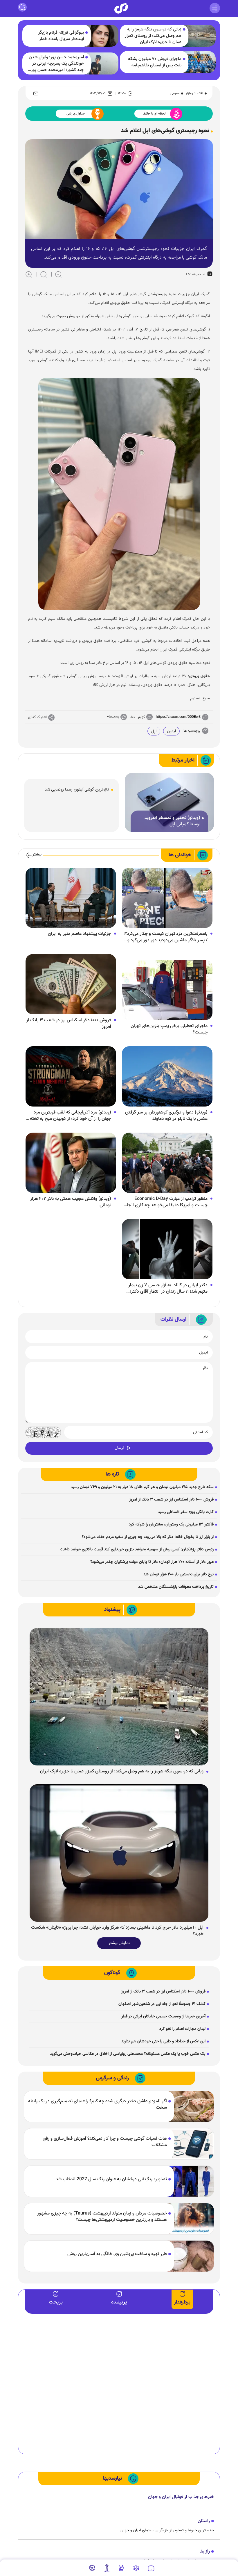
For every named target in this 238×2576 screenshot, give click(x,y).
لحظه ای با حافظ (154, 114)
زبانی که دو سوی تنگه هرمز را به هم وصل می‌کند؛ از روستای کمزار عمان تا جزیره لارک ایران (153, 36)
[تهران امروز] (107, 2568)
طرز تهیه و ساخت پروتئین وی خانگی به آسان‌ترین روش (117, 2254)
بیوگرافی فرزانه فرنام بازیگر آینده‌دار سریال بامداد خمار (61, 36)
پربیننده (119, 2302)
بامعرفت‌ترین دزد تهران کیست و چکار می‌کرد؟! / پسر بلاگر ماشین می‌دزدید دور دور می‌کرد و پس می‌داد (165, 937)
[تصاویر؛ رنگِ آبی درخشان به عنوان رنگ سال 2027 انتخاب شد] (190, 2181)
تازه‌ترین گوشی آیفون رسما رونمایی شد (77, 790)
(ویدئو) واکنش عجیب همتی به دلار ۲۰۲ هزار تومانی (71, 1202)
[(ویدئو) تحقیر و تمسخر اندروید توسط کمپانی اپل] (169, 803)
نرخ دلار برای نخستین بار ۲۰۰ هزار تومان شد (178, 1574)
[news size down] (58, 274)
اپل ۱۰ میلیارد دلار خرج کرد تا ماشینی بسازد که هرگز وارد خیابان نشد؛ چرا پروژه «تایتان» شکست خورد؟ (117, 1931)
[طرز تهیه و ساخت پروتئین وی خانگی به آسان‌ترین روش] (190, 2256)
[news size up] (29, 274)
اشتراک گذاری (37, 717)
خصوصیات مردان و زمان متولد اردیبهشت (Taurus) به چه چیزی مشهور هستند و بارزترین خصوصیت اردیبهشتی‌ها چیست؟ (102, 2217)
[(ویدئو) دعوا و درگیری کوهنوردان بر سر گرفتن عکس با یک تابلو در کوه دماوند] (167, 1077)
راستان (204, 2521)
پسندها (114, 717)
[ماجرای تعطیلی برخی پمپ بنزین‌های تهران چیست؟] (167, 990)
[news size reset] (44, 274)
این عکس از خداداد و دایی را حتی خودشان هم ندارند (163, 2041)
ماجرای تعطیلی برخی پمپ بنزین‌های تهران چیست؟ (169, 1029)
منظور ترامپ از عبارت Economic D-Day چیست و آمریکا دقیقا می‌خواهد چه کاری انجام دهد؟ (166, 1202)
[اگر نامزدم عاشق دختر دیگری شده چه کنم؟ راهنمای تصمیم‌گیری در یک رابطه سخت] (190, 2107)
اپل (154, 731)
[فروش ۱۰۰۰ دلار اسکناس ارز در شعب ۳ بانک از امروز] (71, 984)
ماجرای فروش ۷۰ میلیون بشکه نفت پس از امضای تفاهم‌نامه (155, 62)
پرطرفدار (182, 2302)
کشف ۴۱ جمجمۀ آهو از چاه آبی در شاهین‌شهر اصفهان (162, 2004)
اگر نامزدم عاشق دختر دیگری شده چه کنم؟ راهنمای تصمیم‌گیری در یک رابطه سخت (98, 2105)
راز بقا (205, 2552)
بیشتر (37, 855)
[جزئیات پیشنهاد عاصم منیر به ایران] (71, 898)
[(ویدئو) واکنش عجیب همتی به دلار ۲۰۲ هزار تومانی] (71, 1163)
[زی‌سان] (121, 8)
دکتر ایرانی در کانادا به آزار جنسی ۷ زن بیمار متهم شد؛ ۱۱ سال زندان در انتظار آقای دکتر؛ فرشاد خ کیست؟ (168, 1289)
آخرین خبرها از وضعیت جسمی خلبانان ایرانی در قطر (163, 2017)
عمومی (175, 93)
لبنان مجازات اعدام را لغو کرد (182, 2029)
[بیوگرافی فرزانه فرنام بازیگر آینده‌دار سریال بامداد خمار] (102, 36)
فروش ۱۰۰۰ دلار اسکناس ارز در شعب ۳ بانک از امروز (69, 1024)
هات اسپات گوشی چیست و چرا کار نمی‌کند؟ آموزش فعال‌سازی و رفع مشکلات (105, 2142)
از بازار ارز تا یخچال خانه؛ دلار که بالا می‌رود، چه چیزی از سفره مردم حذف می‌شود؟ (148, 1537)
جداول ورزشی (76, 114)
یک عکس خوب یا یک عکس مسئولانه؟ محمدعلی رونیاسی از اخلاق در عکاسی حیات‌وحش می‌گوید (128, 2054)
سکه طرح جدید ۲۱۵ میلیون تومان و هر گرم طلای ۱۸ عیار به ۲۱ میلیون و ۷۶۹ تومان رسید (142, 1487)
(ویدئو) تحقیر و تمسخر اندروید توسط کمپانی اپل (172, 821)
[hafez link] (136, 2568)
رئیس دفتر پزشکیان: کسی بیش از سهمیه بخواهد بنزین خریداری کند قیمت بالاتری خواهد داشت (137, 1549)
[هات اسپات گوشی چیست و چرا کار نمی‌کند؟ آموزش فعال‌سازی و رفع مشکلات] (190, 2144)
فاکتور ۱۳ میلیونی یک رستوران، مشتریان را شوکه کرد (171, 1525)
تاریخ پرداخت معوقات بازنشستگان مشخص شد (176, 1587)
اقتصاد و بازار (194, 93)
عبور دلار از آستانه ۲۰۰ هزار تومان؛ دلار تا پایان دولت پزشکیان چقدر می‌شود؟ (152, 1562)
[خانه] (151, 2568)
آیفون (171, 731)
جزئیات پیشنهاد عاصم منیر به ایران (80, 934)
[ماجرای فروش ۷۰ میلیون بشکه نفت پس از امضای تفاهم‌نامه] (199, 62)
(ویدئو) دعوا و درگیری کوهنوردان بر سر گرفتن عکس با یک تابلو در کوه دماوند (166, 1116)
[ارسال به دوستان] (36, 93)
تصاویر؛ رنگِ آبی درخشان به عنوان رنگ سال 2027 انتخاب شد (111, 2179)
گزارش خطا (137, 717)
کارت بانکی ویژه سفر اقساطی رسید (186, 1512)
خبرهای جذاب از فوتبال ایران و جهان (181, 2497)
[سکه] (121, 2568)
